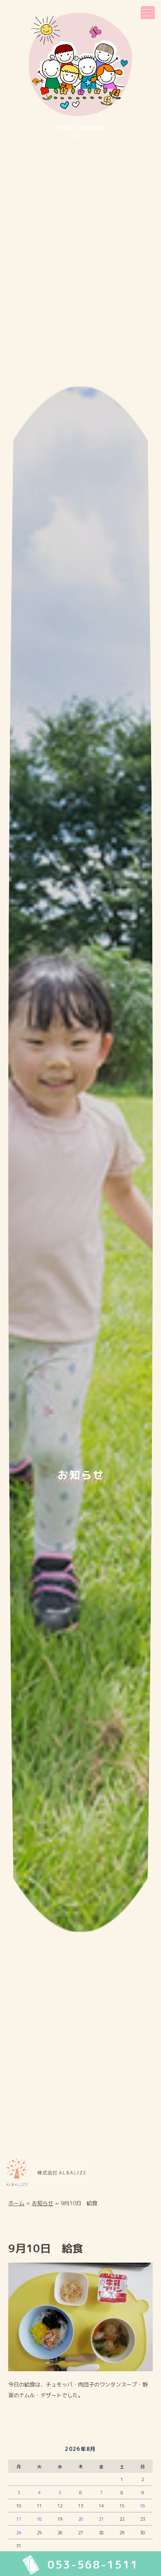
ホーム (16, 2203)
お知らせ (43, 2203)
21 (101, 2519)
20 (80, 2519)
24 (19, 2533)
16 (142, 2506)
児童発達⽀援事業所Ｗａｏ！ (81, 132)
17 (19, 2519)
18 (39, 2519)
